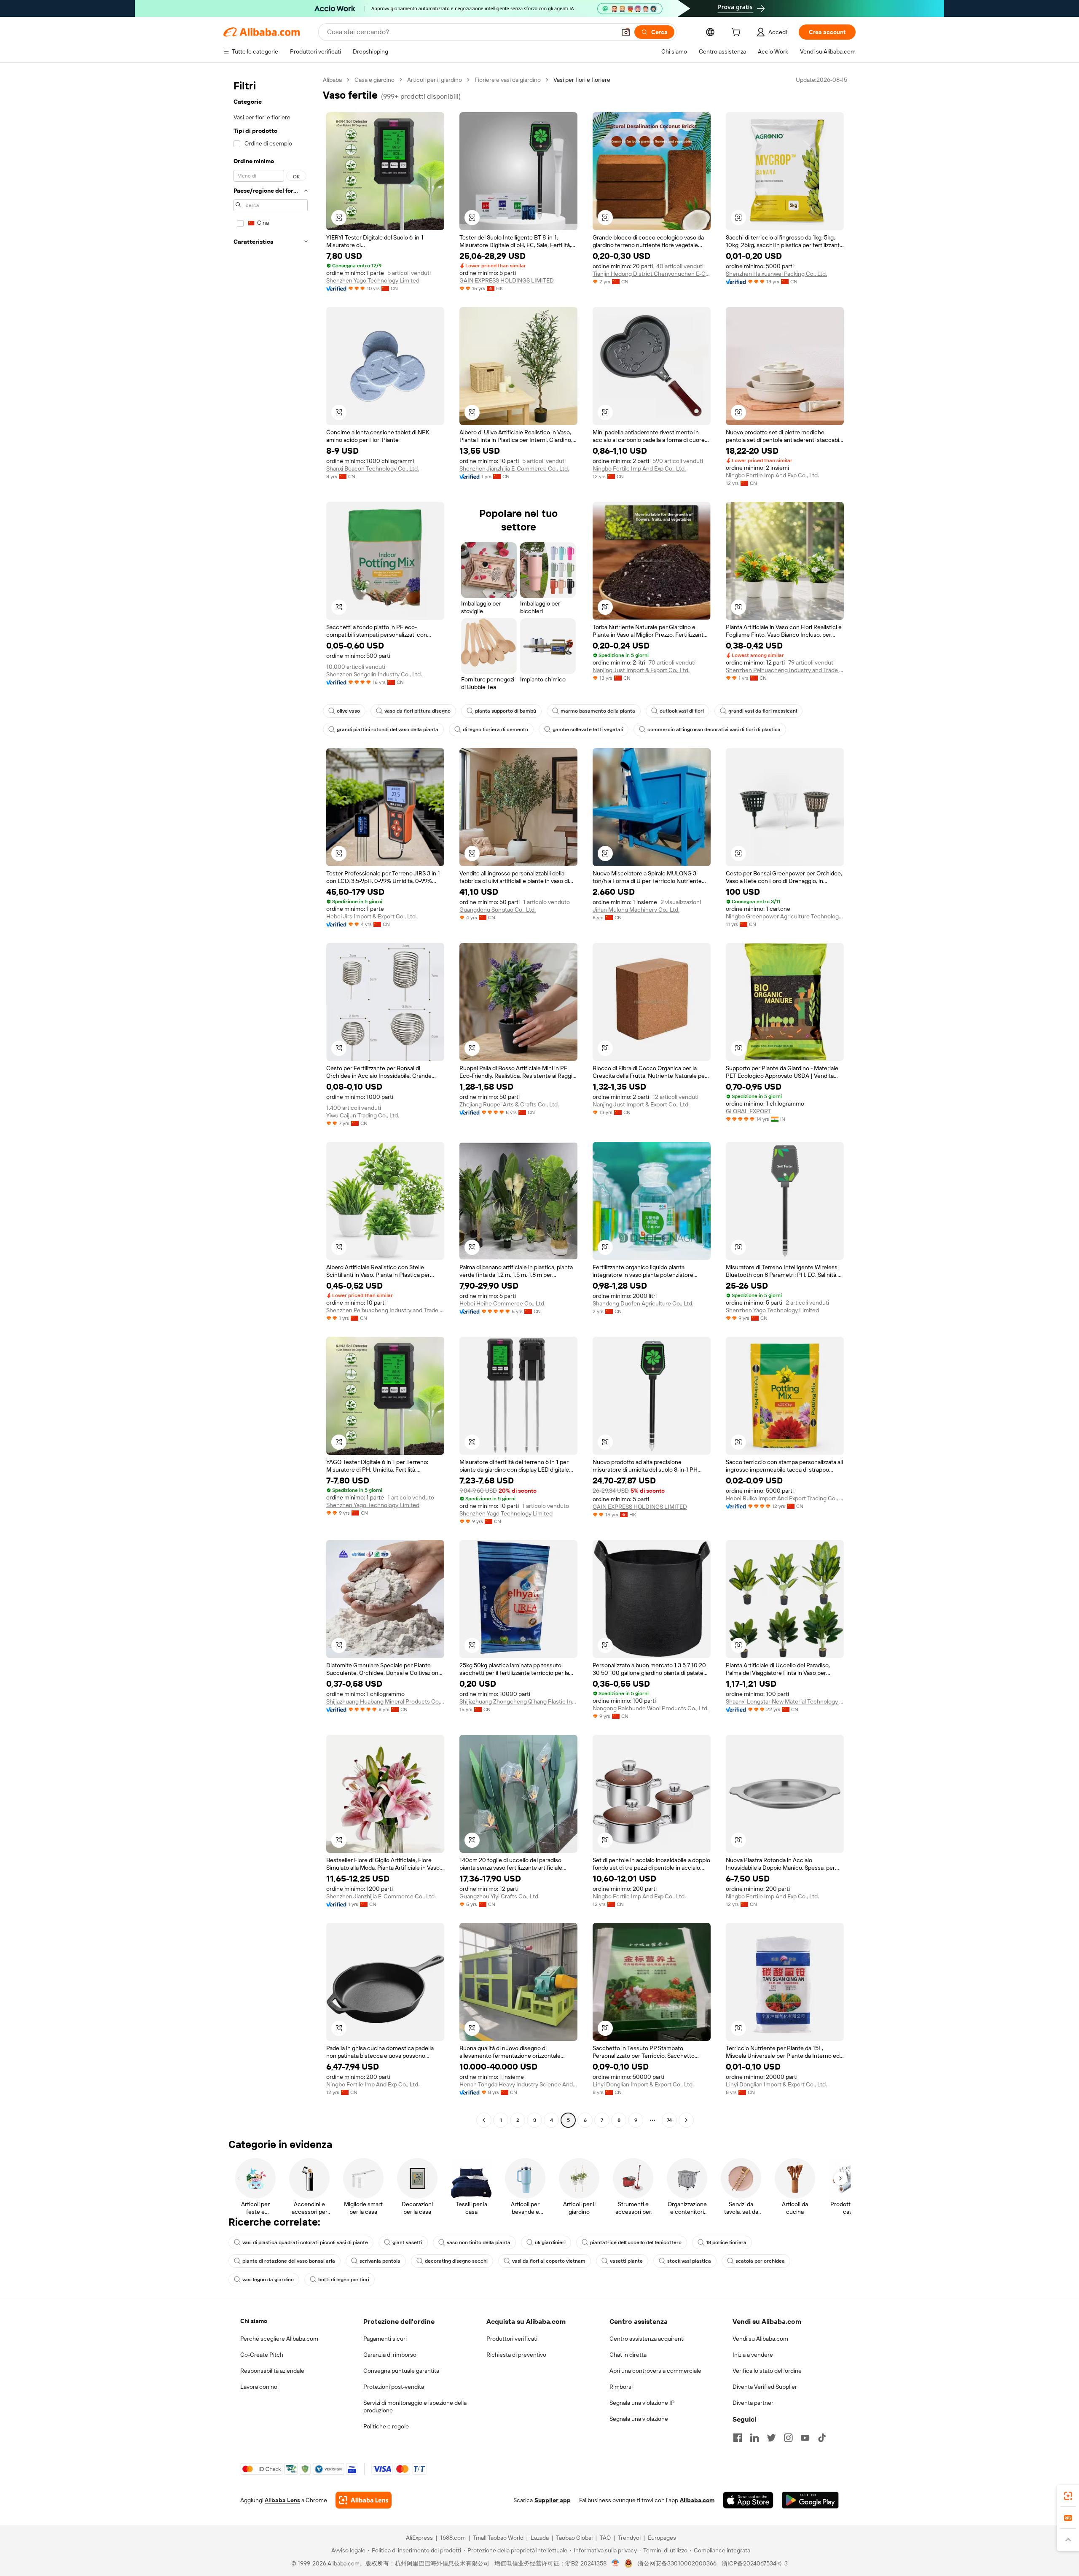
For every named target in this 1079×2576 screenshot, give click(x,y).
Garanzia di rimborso (390, 2355)
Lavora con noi (259, 2387)
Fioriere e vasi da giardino (508, 80)
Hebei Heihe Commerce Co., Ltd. (502, 1303)
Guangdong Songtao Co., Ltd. (498, 910)
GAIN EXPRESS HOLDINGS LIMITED (507, 280)
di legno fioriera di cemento (495, 729)
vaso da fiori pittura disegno (417, 711)
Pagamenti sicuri (385, 2339)
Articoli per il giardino (435, 80)
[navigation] (271, 1101)
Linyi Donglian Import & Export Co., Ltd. (643, 2084)
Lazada (540, 2538)
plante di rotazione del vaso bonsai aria (289, 2261)
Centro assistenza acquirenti (647, 2339)
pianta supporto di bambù (506, 711)
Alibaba (332, 80)
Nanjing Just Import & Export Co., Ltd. (641, 670)
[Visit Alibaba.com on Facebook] (738, 2438)
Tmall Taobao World (498, 2538)
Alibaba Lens (282, 2500)
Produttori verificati (512, 2339)
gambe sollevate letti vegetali (588, 729)
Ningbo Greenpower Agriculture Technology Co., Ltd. (785, 916)
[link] (1068, 2496)
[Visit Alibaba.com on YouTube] (805, 2438)
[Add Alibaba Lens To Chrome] (364, 2500)
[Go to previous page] (484, 2120)
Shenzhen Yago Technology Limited (373, 280)
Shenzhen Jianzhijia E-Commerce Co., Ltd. (514, 468)
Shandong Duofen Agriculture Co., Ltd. (643, 1303)
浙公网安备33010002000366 (677, 2563)
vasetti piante (626, 2261)
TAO (605, 2538)
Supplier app (553, 2500)
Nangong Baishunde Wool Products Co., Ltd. (651, 1708)
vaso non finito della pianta (479, 2242)
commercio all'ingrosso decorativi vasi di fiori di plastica (714, 729)
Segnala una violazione (639, 2419)
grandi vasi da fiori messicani (763, 711)
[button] (626, 32)
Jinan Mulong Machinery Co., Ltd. (636, 910)
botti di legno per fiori (344, 2280)
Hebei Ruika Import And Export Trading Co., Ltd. (785, 1498)
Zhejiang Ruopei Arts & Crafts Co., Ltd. (509, 1104)
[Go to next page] (686, 2120)
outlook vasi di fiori (682, 711)
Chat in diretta (628, 2355)
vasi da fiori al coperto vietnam (549, 2261)
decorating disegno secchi (456, 2261)
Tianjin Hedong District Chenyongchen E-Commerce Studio (652, 274)
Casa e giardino (374, 80)
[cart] (738, 33)
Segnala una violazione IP (642, 2403)
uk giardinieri (550, 2242)
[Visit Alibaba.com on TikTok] (822, 2438)
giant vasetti (407, 2242)
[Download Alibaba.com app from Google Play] (810, 2500)
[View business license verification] (616, 2563)
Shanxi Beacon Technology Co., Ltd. (373, 468)
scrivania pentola (380, 2261)
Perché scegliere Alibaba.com (279, 2339)
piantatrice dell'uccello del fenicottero (636, 2242)
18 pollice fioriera (726, 2242)
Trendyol (629, 2538)
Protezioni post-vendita (394, 2387)
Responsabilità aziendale (272, 2371)
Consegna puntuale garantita (401, 2371)
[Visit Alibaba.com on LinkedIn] (754, 2438)
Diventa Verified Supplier (765, 2387)
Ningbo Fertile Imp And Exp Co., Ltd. (639, 468)
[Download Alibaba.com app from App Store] (748, 2500)
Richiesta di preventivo (516, 2355)
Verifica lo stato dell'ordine (767, 2371)
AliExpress (419, 2538)
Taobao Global (574, 2538)
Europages (662, 2538)
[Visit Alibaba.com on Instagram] (788, 2438)
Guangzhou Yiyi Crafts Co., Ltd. (499, 1896)
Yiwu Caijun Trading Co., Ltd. (363, 1115)
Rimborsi (621, 2387)
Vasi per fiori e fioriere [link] (582, 80)
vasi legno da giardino (268, 2280)
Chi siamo (254, 2321)
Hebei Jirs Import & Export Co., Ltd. (372, 916)
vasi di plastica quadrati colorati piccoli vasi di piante (305, 2242)
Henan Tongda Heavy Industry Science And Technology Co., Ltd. (518, 2084)
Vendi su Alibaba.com (760, 2339)
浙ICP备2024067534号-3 (755, 2563)
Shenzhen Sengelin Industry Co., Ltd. (374, 674)
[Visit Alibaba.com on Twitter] (771, 2438)
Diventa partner (753, 2403)
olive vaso (348, 711)
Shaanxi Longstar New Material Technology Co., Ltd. (785, 1701)
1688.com (453, 2538)
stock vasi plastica (689, 2261)
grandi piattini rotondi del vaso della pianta (388, 729)
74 (669, 2120)
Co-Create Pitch (262, 2355)
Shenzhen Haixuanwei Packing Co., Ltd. (776, 274)
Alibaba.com (697, 2500)
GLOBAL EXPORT (749, 1111)
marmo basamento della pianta (598, 711)
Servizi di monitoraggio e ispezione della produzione (415, 2406)
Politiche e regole (386, 2426)
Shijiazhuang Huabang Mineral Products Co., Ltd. (385, 1701)
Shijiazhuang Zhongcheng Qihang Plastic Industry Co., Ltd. (518, 1701)
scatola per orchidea (760, 2261)
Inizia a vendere (753, 2355)
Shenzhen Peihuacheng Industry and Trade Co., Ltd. (785, 670)
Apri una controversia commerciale (655, 2371)
